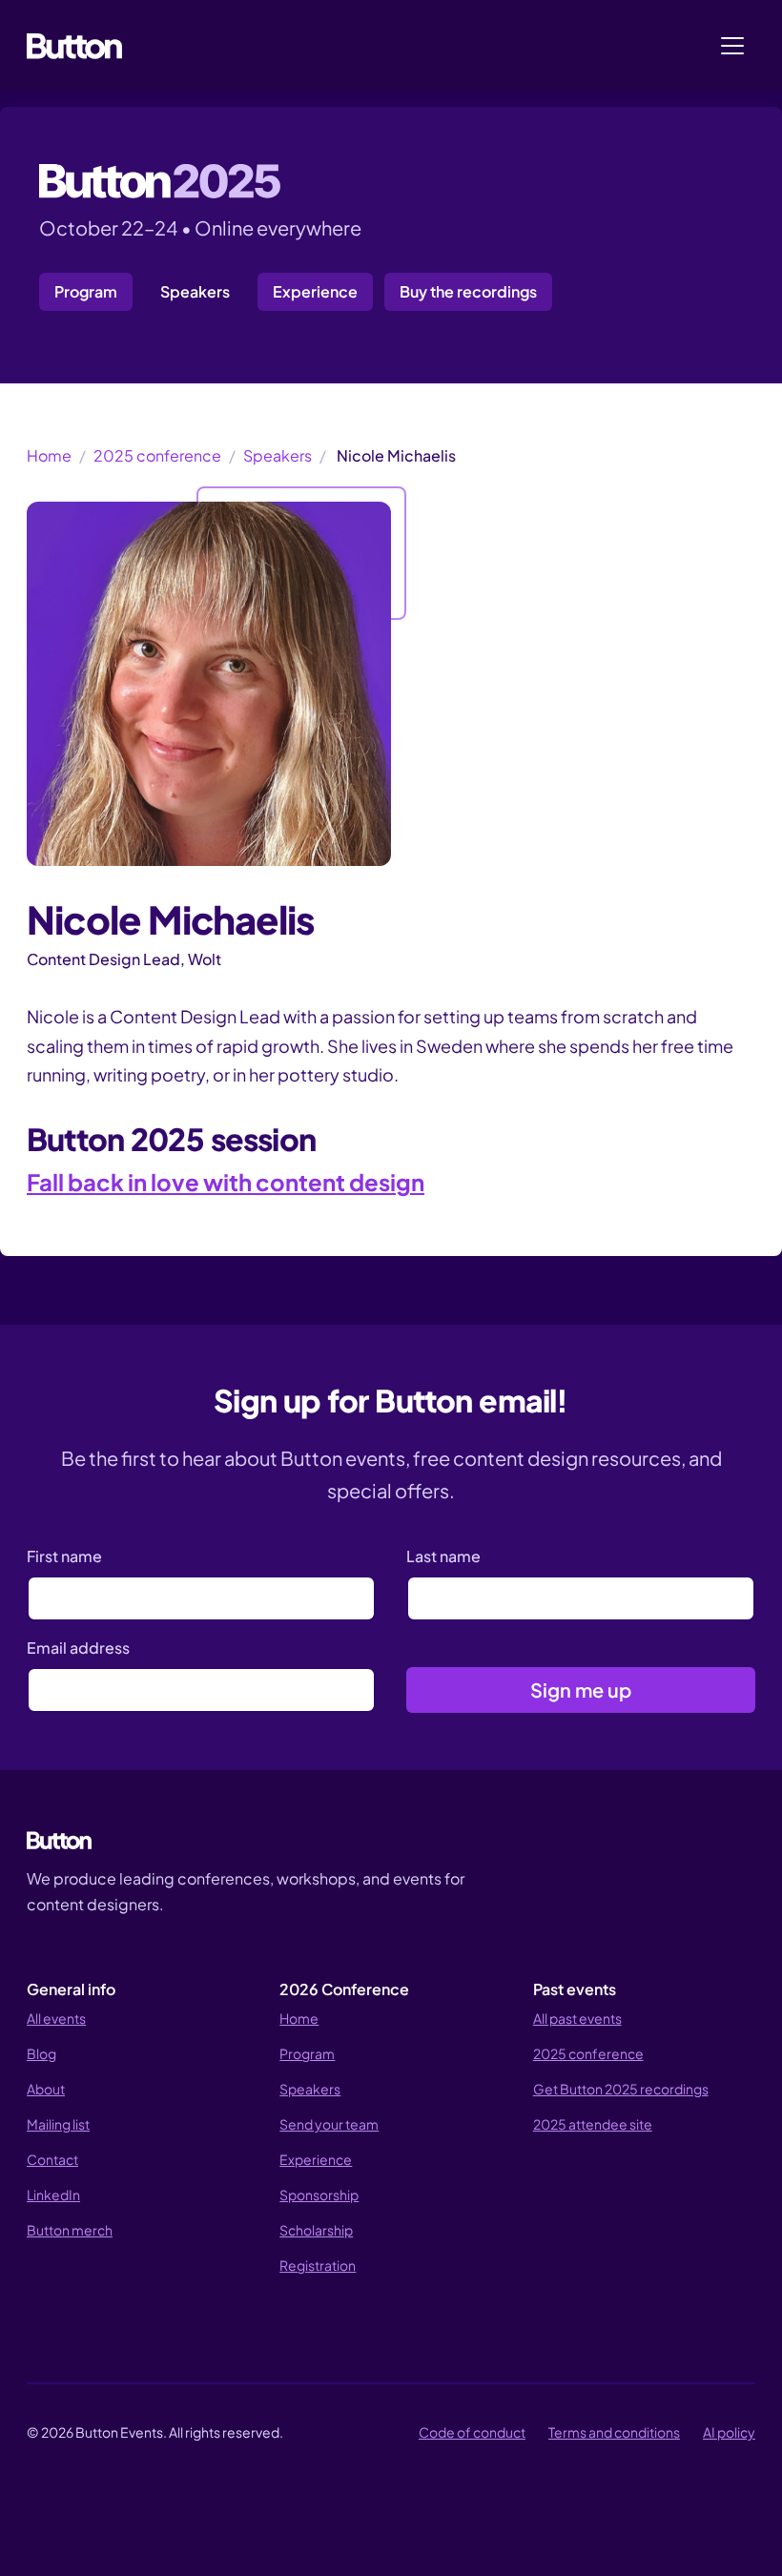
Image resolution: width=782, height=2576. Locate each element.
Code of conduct (472, 2432)
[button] (732, 46)
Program (86, 291)
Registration (318, 2265)
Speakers (195, 291)
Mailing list (58, 2124)
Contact (52, 2159)
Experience (315, 291)
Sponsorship (319, 2195)
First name (64, 1556)
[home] (74, 46)
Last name (443, 1556)
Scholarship (316, 2230)
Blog (41, 2053)
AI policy (729, 2432)
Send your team (329, 2124)
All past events (577, 2018)
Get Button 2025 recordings (621, 2089)
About (46, 2089)
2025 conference (157, 455)
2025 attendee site (593, 2124)
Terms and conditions (614, 2432)
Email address (78, 1648)
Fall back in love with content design (226, 1182)
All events (56, 2018)
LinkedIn (53, 2195)
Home (49, 455)
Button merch (70, 2230)
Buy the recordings (468, 291)
